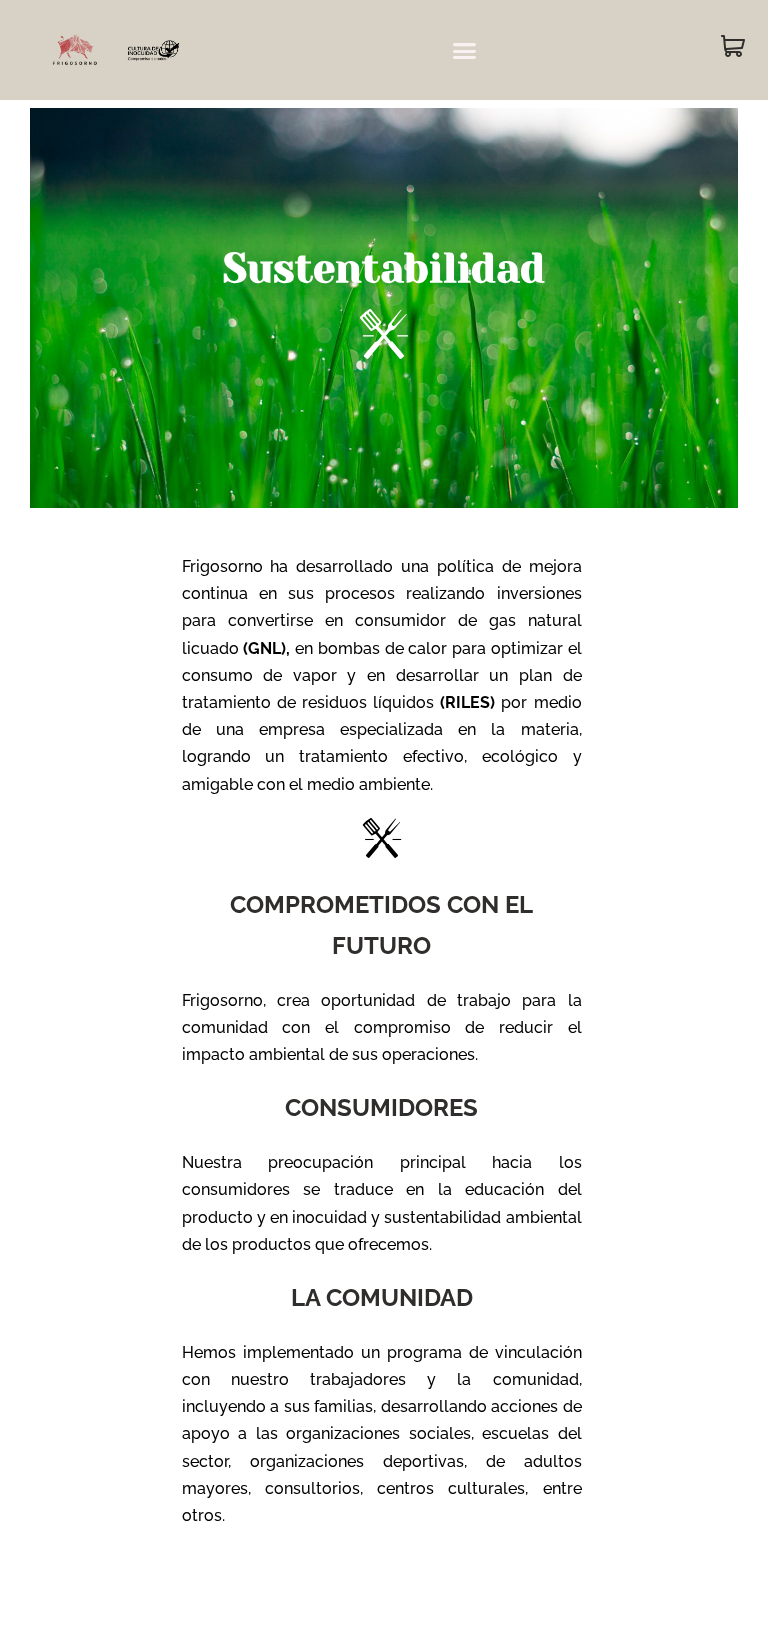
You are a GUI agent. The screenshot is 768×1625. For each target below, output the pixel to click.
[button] (465, 50)
